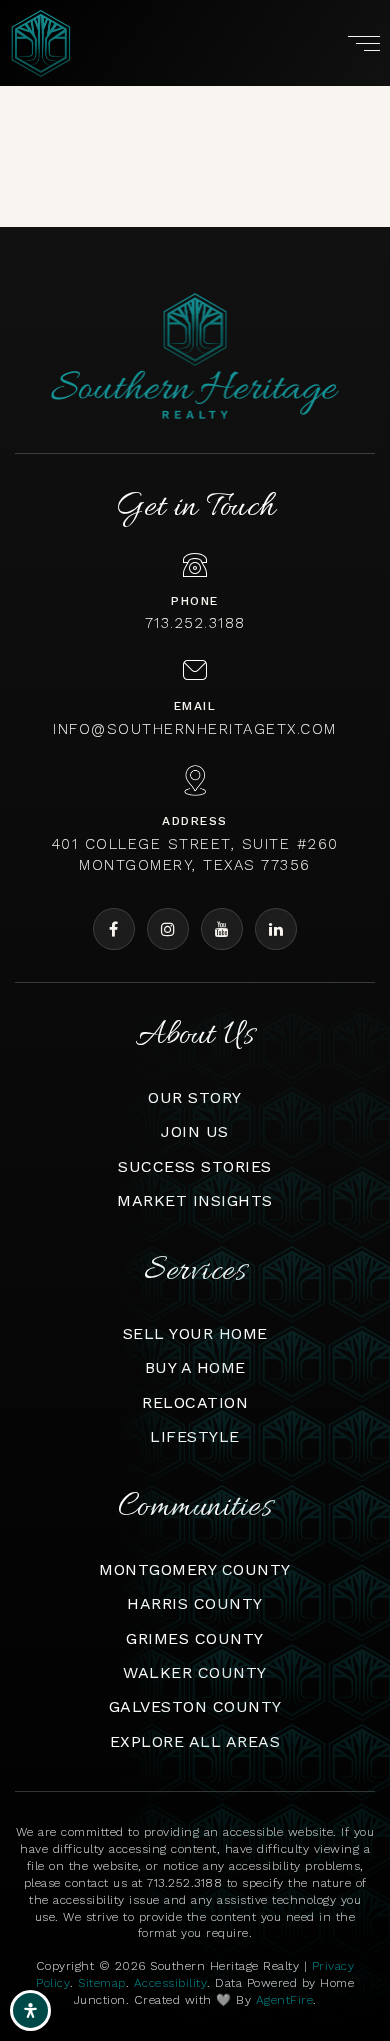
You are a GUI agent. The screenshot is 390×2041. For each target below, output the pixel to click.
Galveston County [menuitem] (195, 1706)
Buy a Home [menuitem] (195, 1367)
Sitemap (102, 1983)
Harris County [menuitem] (195, 1603)
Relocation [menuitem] (195, 1402)
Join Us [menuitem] (195, 1131)
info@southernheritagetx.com (195, 729)
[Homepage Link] (41, 41)
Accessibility (171, 1983)
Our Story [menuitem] (195, 1097)
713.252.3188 (195, 623)
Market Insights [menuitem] (195, 1200)
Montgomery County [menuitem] (195, 1569)
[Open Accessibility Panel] (30, 2010)
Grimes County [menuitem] (195, 1638)
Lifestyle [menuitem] (195, 1436)
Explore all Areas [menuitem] (195, 1741)
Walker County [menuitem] (195, 1672)
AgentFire (285, 2000)
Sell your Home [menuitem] (195, 1333)
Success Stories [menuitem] (195, 1166)
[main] (195, 105)
